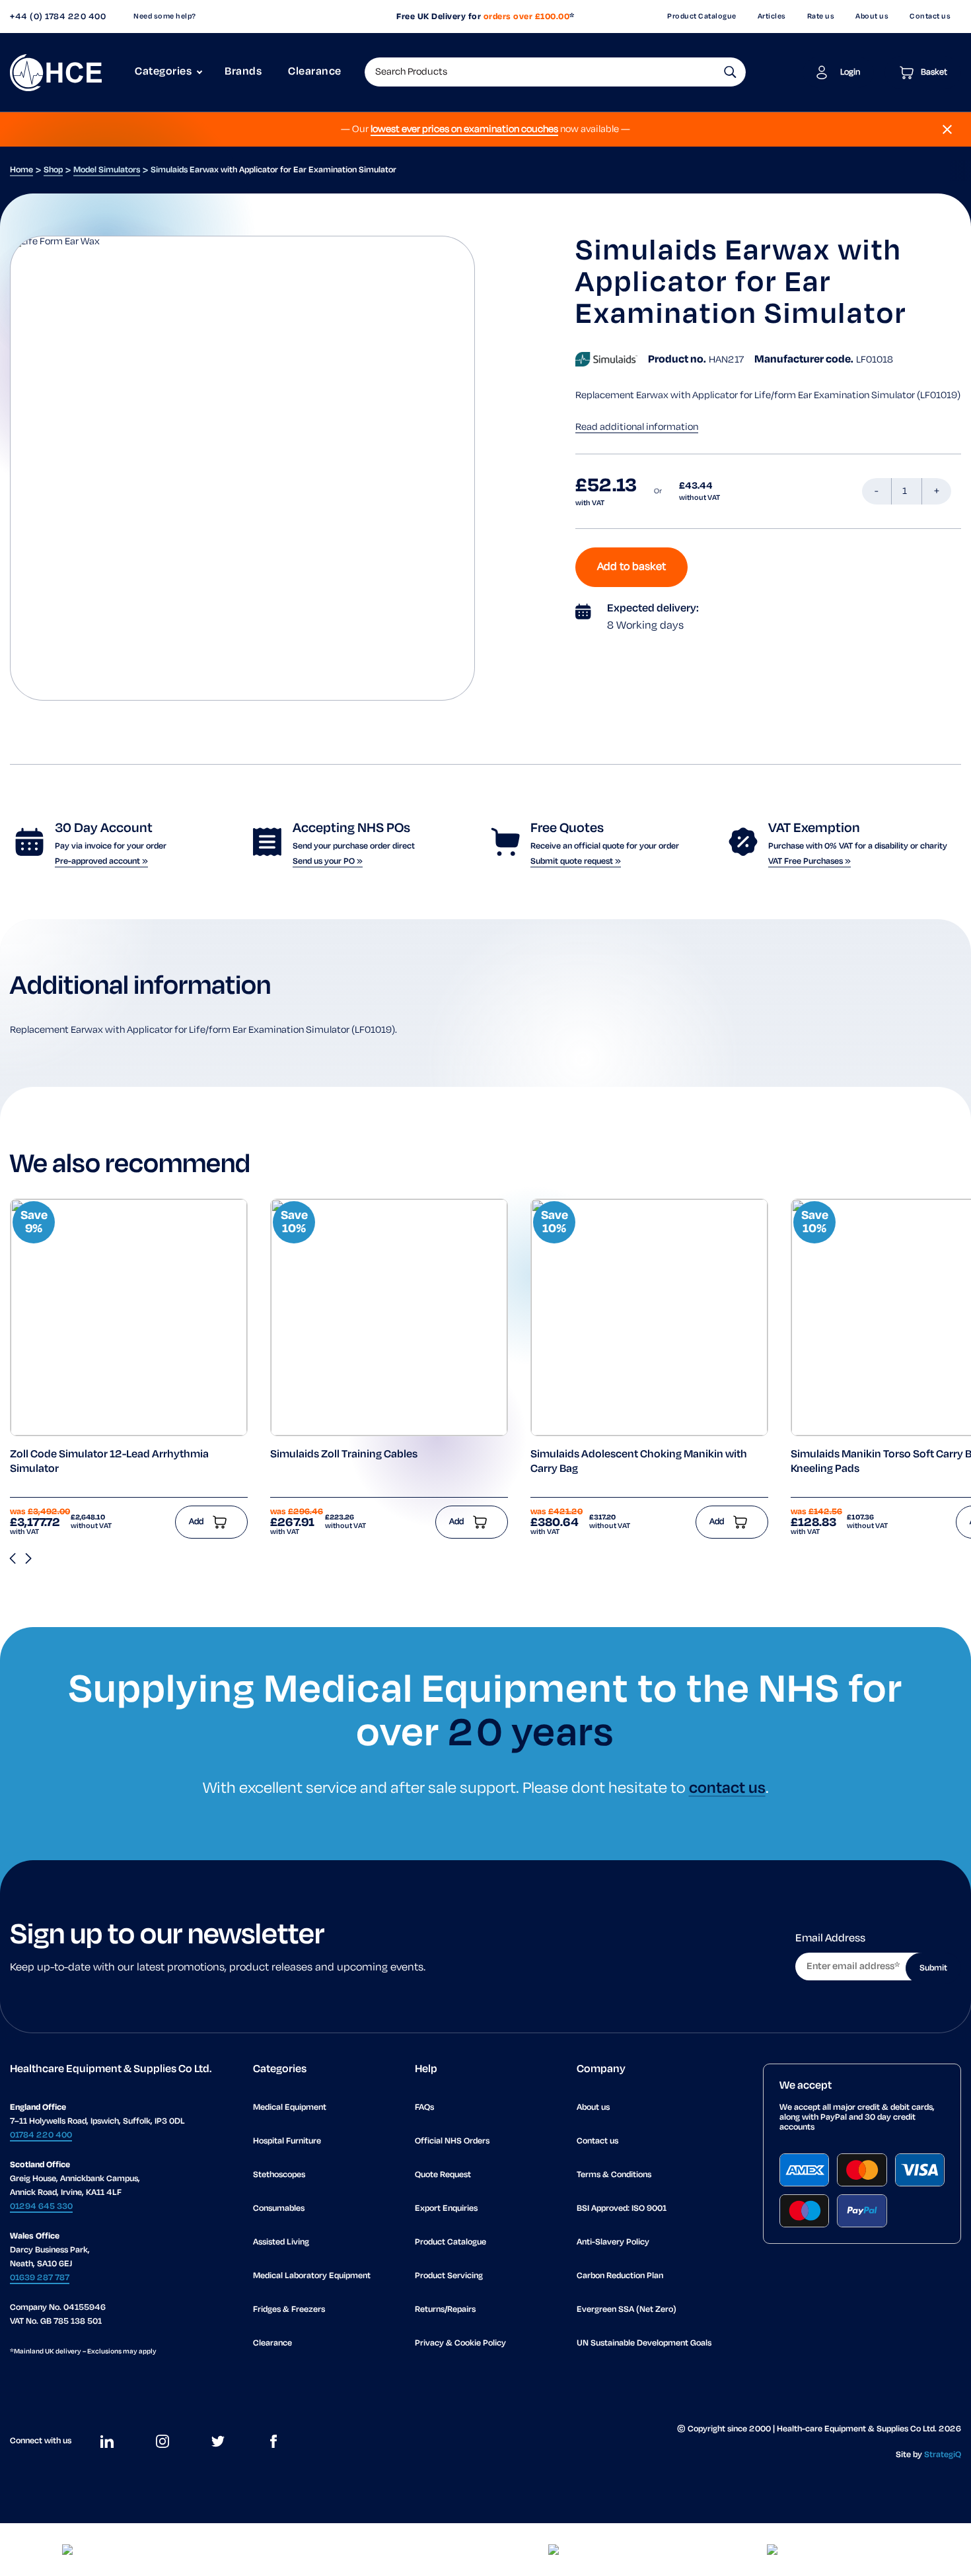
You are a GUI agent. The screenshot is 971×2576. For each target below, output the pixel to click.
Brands (243, 72)
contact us (727, 1789)
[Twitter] (218, 2441)
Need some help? (165, 17)
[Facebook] (273, 2441)
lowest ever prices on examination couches (464, 129)
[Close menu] (947, 129)
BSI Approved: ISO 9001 (622, 2209)
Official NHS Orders (452, 2141)
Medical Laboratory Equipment (312, 2276)
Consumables (279, 2209)
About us (872, 17)
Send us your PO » (328, 861)
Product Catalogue (702, 17)
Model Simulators (107, 170)
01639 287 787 (40, 2278)
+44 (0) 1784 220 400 (58, 17)
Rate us (821, 17)
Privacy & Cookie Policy (460, 2343)
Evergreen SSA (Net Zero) (627, 2310)
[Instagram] (162, 2441)
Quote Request (443, 2175)
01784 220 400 (41, 2135)
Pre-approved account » (101, 861)
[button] (730, 72)
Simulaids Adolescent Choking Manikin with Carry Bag (639, 1462)
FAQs (424, 2107)
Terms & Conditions (614, 2175)
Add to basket (631, 567)
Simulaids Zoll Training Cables (344, 1455)
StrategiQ (943, 2455)
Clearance (315, 72)
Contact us (930, 17)
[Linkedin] (107, 2441)
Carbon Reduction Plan (620, 2276)
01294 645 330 (41, 2207)
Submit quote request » (576, 861)
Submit (933, 1968)
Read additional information (637, 427)
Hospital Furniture (287, 2141)
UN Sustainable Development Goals (644, 2343)
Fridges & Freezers (289, 2310)
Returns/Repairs (445, 2310)
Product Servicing (449, 2276)
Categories (163, 72)
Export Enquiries (446, 2209)
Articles (772, 17)
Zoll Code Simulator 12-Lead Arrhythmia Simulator (109, 1462)
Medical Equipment (290, 2107)
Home (21, 170)
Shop (53, 170)
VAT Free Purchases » (809, 861)
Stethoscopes (279, 2175)
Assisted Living (281, 2242)
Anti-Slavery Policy (613, 2242)
